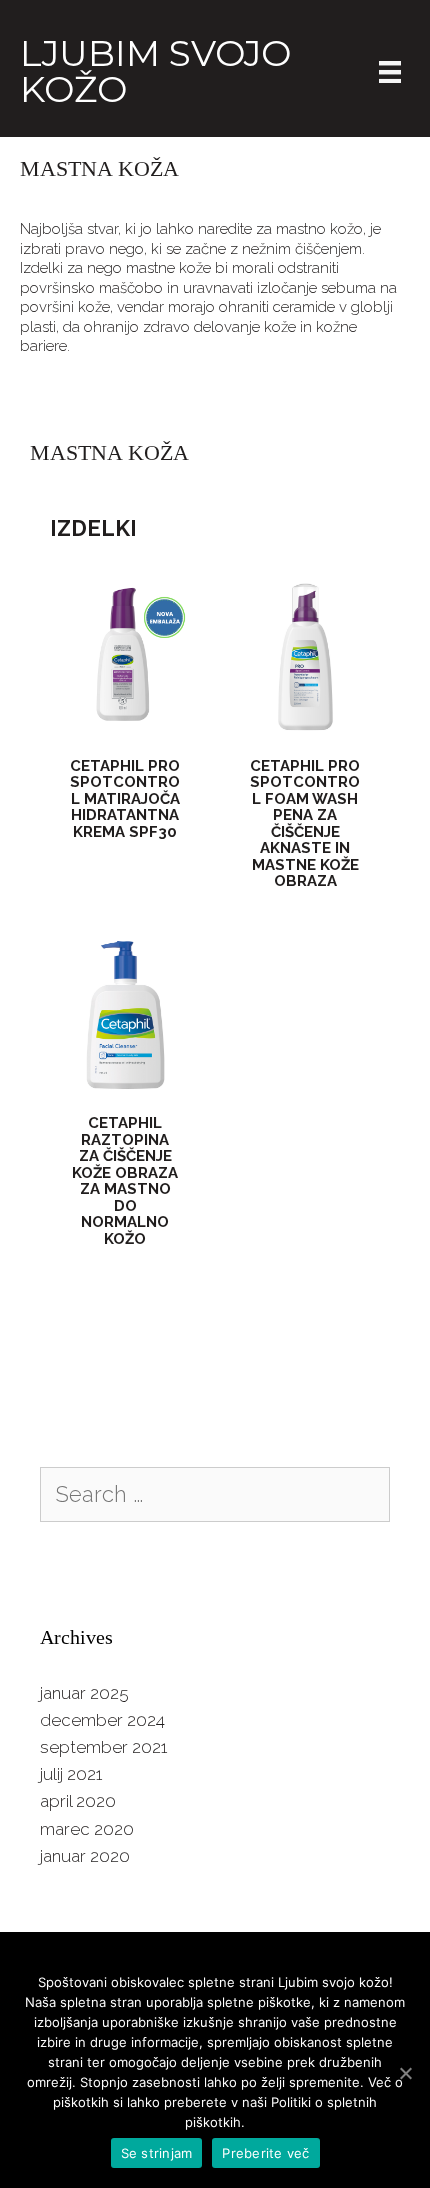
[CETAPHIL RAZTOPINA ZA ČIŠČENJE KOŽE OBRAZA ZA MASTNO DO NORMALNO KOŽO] (125, 1085)
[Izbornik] (390, 71)
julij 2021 (71, 1774)
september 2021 (103, 1747)
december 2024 (102, 1720)
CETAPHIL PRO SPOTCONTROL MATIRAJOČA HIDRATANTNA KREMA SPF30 (125, 799)
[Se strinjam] (405, 2073)
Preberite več (265, 2153)
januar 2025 (84, 1693)
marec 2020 (87, 1829)
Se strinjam (157, 2153)
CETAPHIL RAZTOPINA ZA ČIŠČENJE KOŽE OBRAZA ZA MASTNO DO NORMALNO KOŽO (125, 1181)
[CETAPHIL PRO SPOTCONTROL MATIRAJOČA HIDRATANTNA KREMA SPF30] (125, 727)
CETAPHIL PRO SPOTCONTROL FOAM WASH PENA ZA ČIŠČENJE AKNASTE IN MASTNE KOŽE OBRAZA (305, 824)
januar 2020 (85, 1856)
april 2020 (78, 1801)
